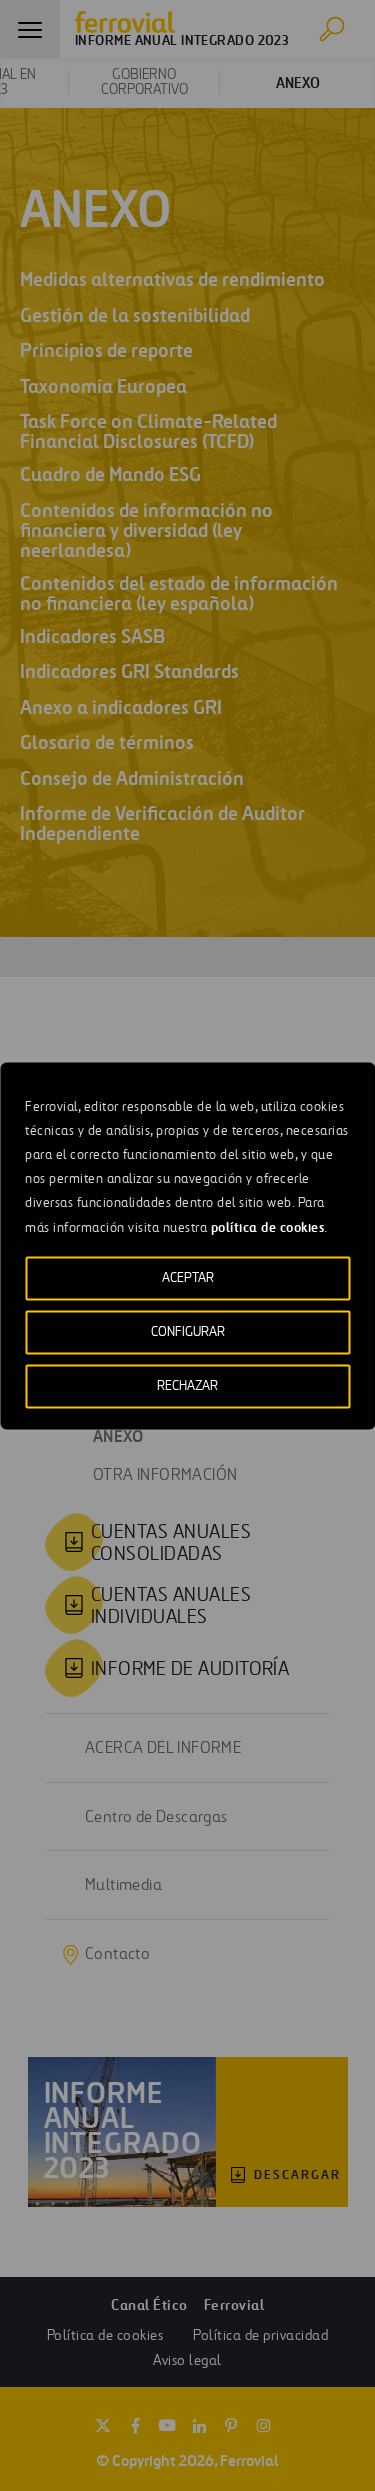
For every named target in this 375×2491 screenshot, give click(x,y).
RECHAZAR (187, 1385)
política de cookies (268, 1226)
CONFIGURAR (188, 1331)
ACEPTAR (188, 1277)
